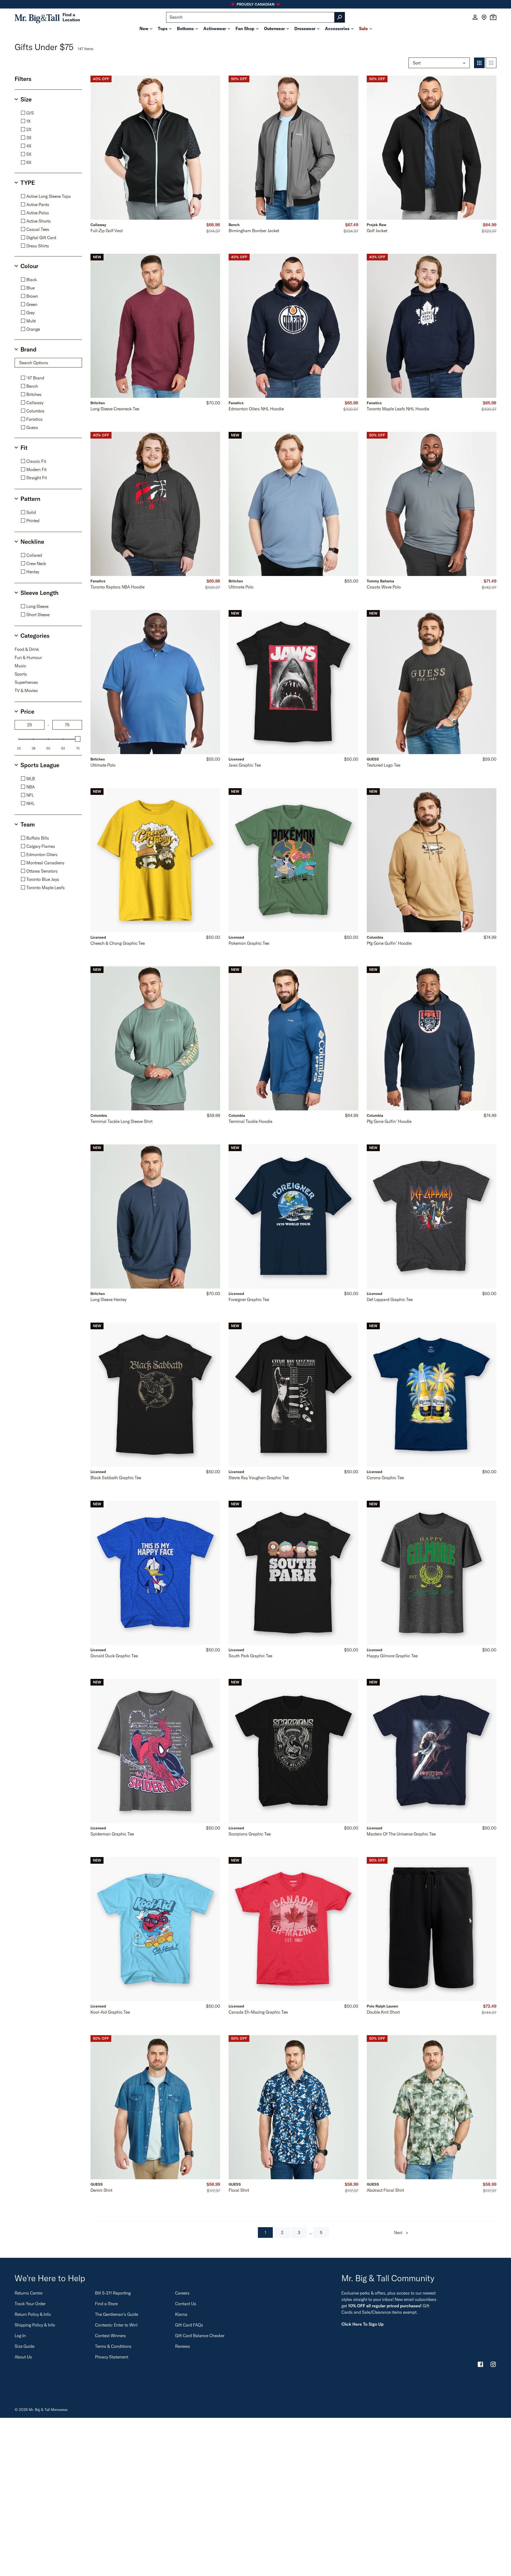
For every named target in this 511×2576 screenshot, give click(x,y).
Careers (182, 2293)
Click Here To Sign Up (362, 2324)
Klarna (181, 2314)
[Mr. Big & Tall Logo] (37, 17)
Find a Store (106, 2304)
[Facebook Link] (480, 2365)
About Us (23, 2357)
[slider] (78, 739)
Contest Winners (110, 2336)
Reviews (183, 2346)
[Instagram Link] (493, 2365)
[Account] (475, 17)
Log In (20, 2336)
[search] (256, 17)
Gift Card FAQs (189, 2325)
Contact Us (186, 2304)
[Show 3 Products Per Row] (479, 63)
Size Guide (24, 2346)
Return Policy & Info (33, 2314)
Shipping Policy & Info (35, 2325)
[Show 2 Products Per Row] (491, 63)
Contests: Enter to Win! (116, 2325)
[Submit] (340, 17)
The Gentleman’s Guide (117, 2314)
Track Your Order (30, 2304)
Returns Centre (28, 2293)
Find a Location (71, 17)
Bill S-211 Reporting (113, 2293)
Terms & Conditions (113, 2346)
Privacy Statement (112, 2357)
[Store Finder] (484, 17)
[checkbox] (50, 113)
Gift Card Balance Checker (200, 2336)
